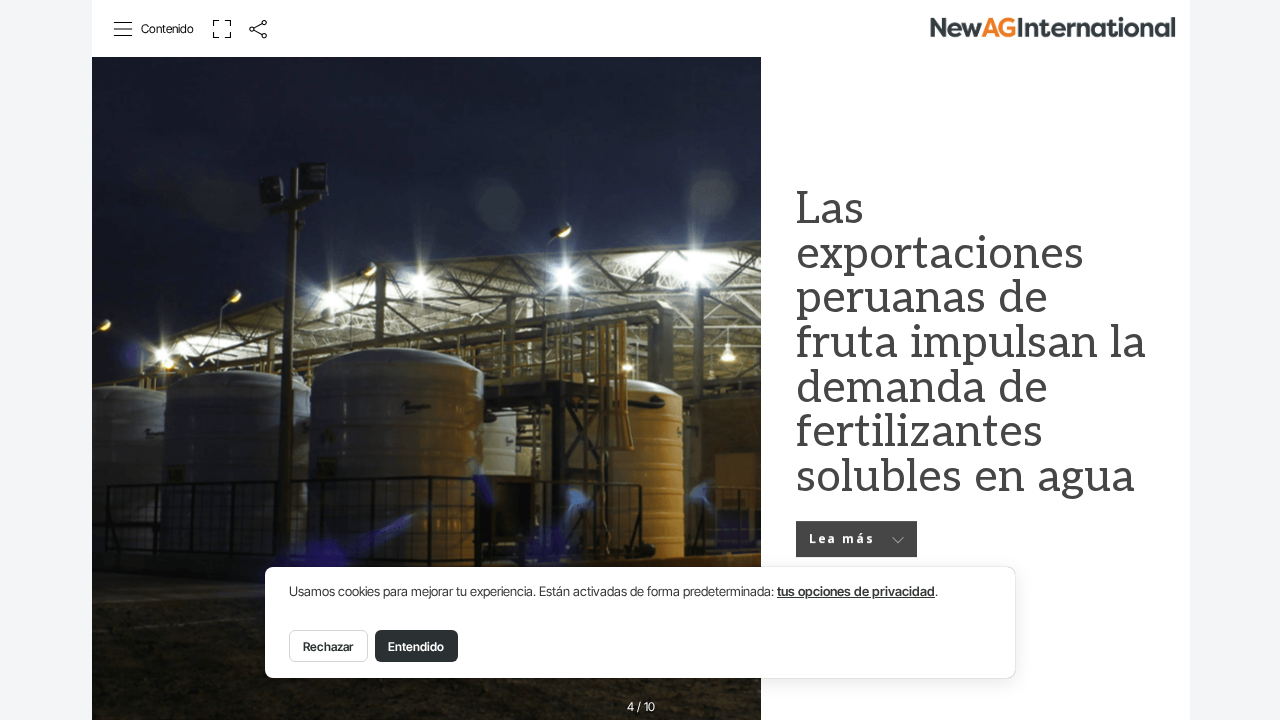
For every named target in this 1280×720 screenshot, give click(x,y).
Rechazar (328, 646)
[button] (154, 29)
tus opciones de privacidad (856, 591)
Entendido (416, 646)
